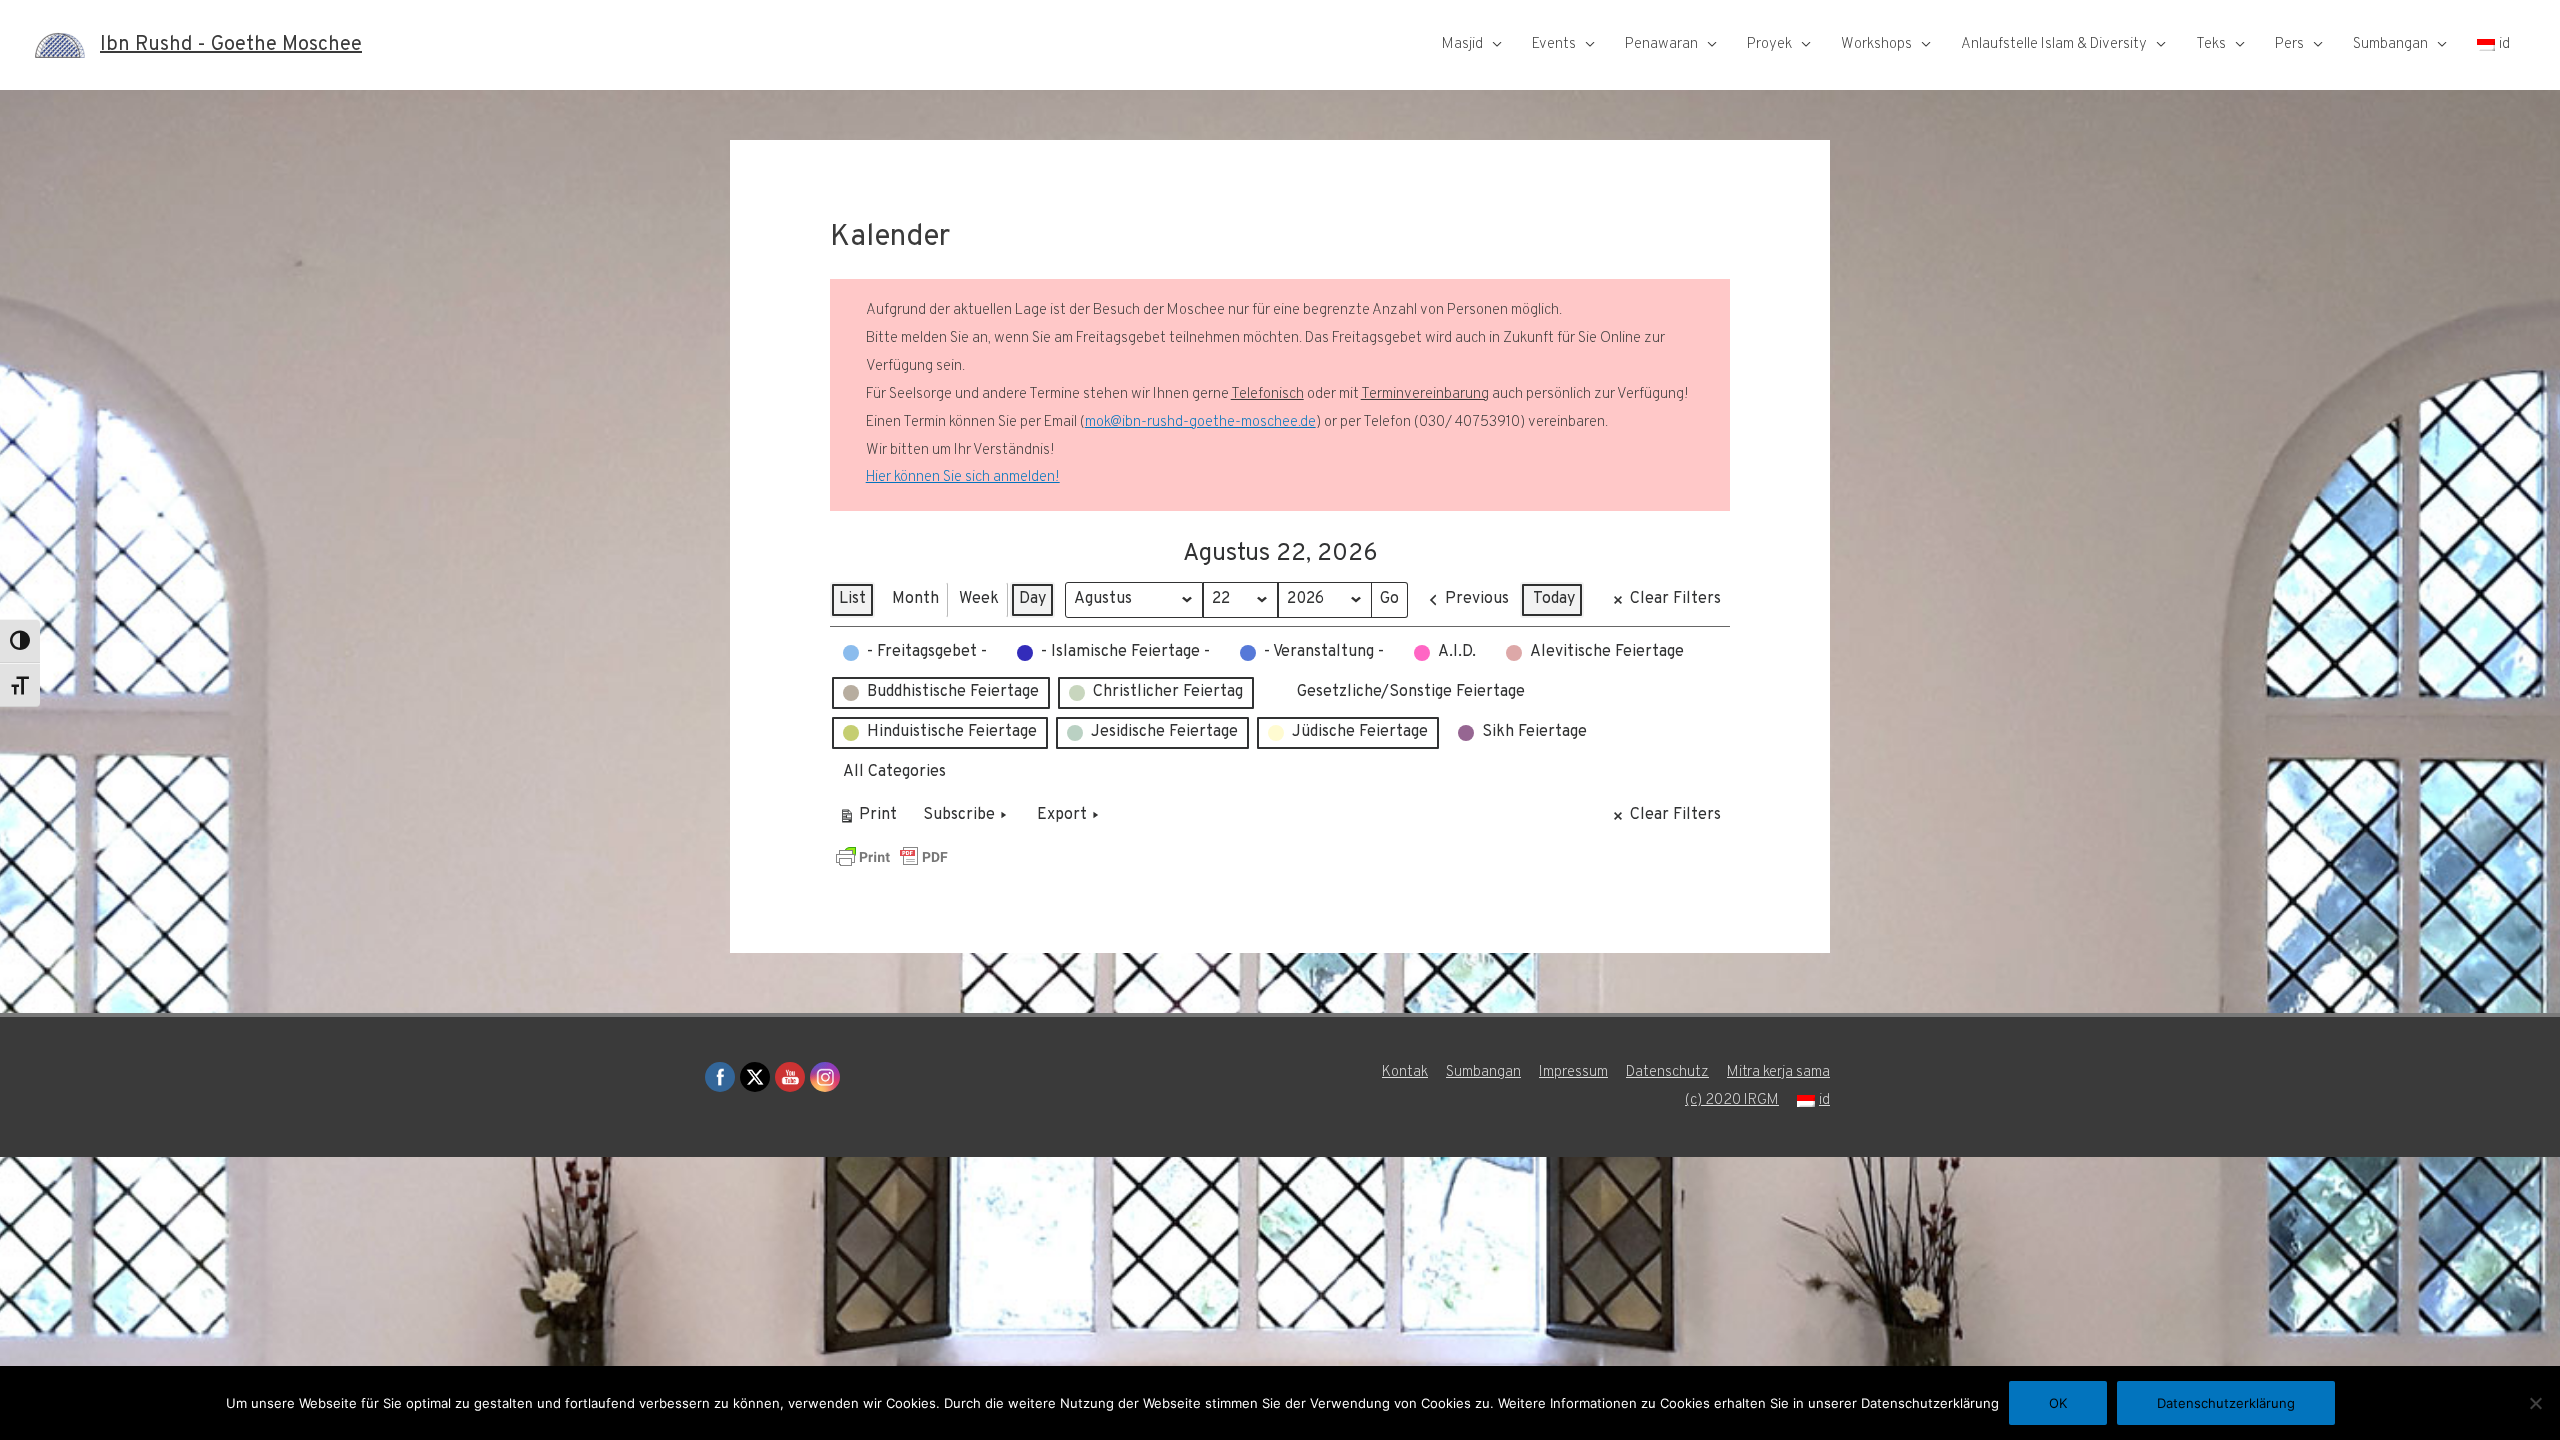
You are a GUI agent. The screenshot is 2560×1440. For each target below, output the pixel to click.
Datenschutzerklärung (2226, 1403)
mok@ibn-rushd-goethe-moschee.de (1200, 422)
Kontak (1405, 1072)
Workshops (1876, 44)
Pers (2289, 44)
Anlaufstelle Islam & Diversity (2054, 44)
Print (867, 819)
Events (1554, 44)
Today (1554, 599)
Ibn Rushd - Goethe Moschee (231, 45)
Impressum (1573, 1072)
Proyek (1769, 44)
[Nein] (2535, 1403)
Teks (2211, 44)
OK (2058, 1403)
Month (915, 599)
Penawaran (1661, 44)
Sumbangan (2390, 44)
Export (1062, 815)
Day (1032, 599)
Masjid (1462, 44)
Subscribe (959, 815)
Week (979, 599)
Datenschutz (1667, 1072)
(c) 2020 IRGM (1732, 1100)
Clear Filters (1675, 599)
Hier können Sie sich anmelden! (963, 477)
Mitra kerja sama (1778, 1072)
